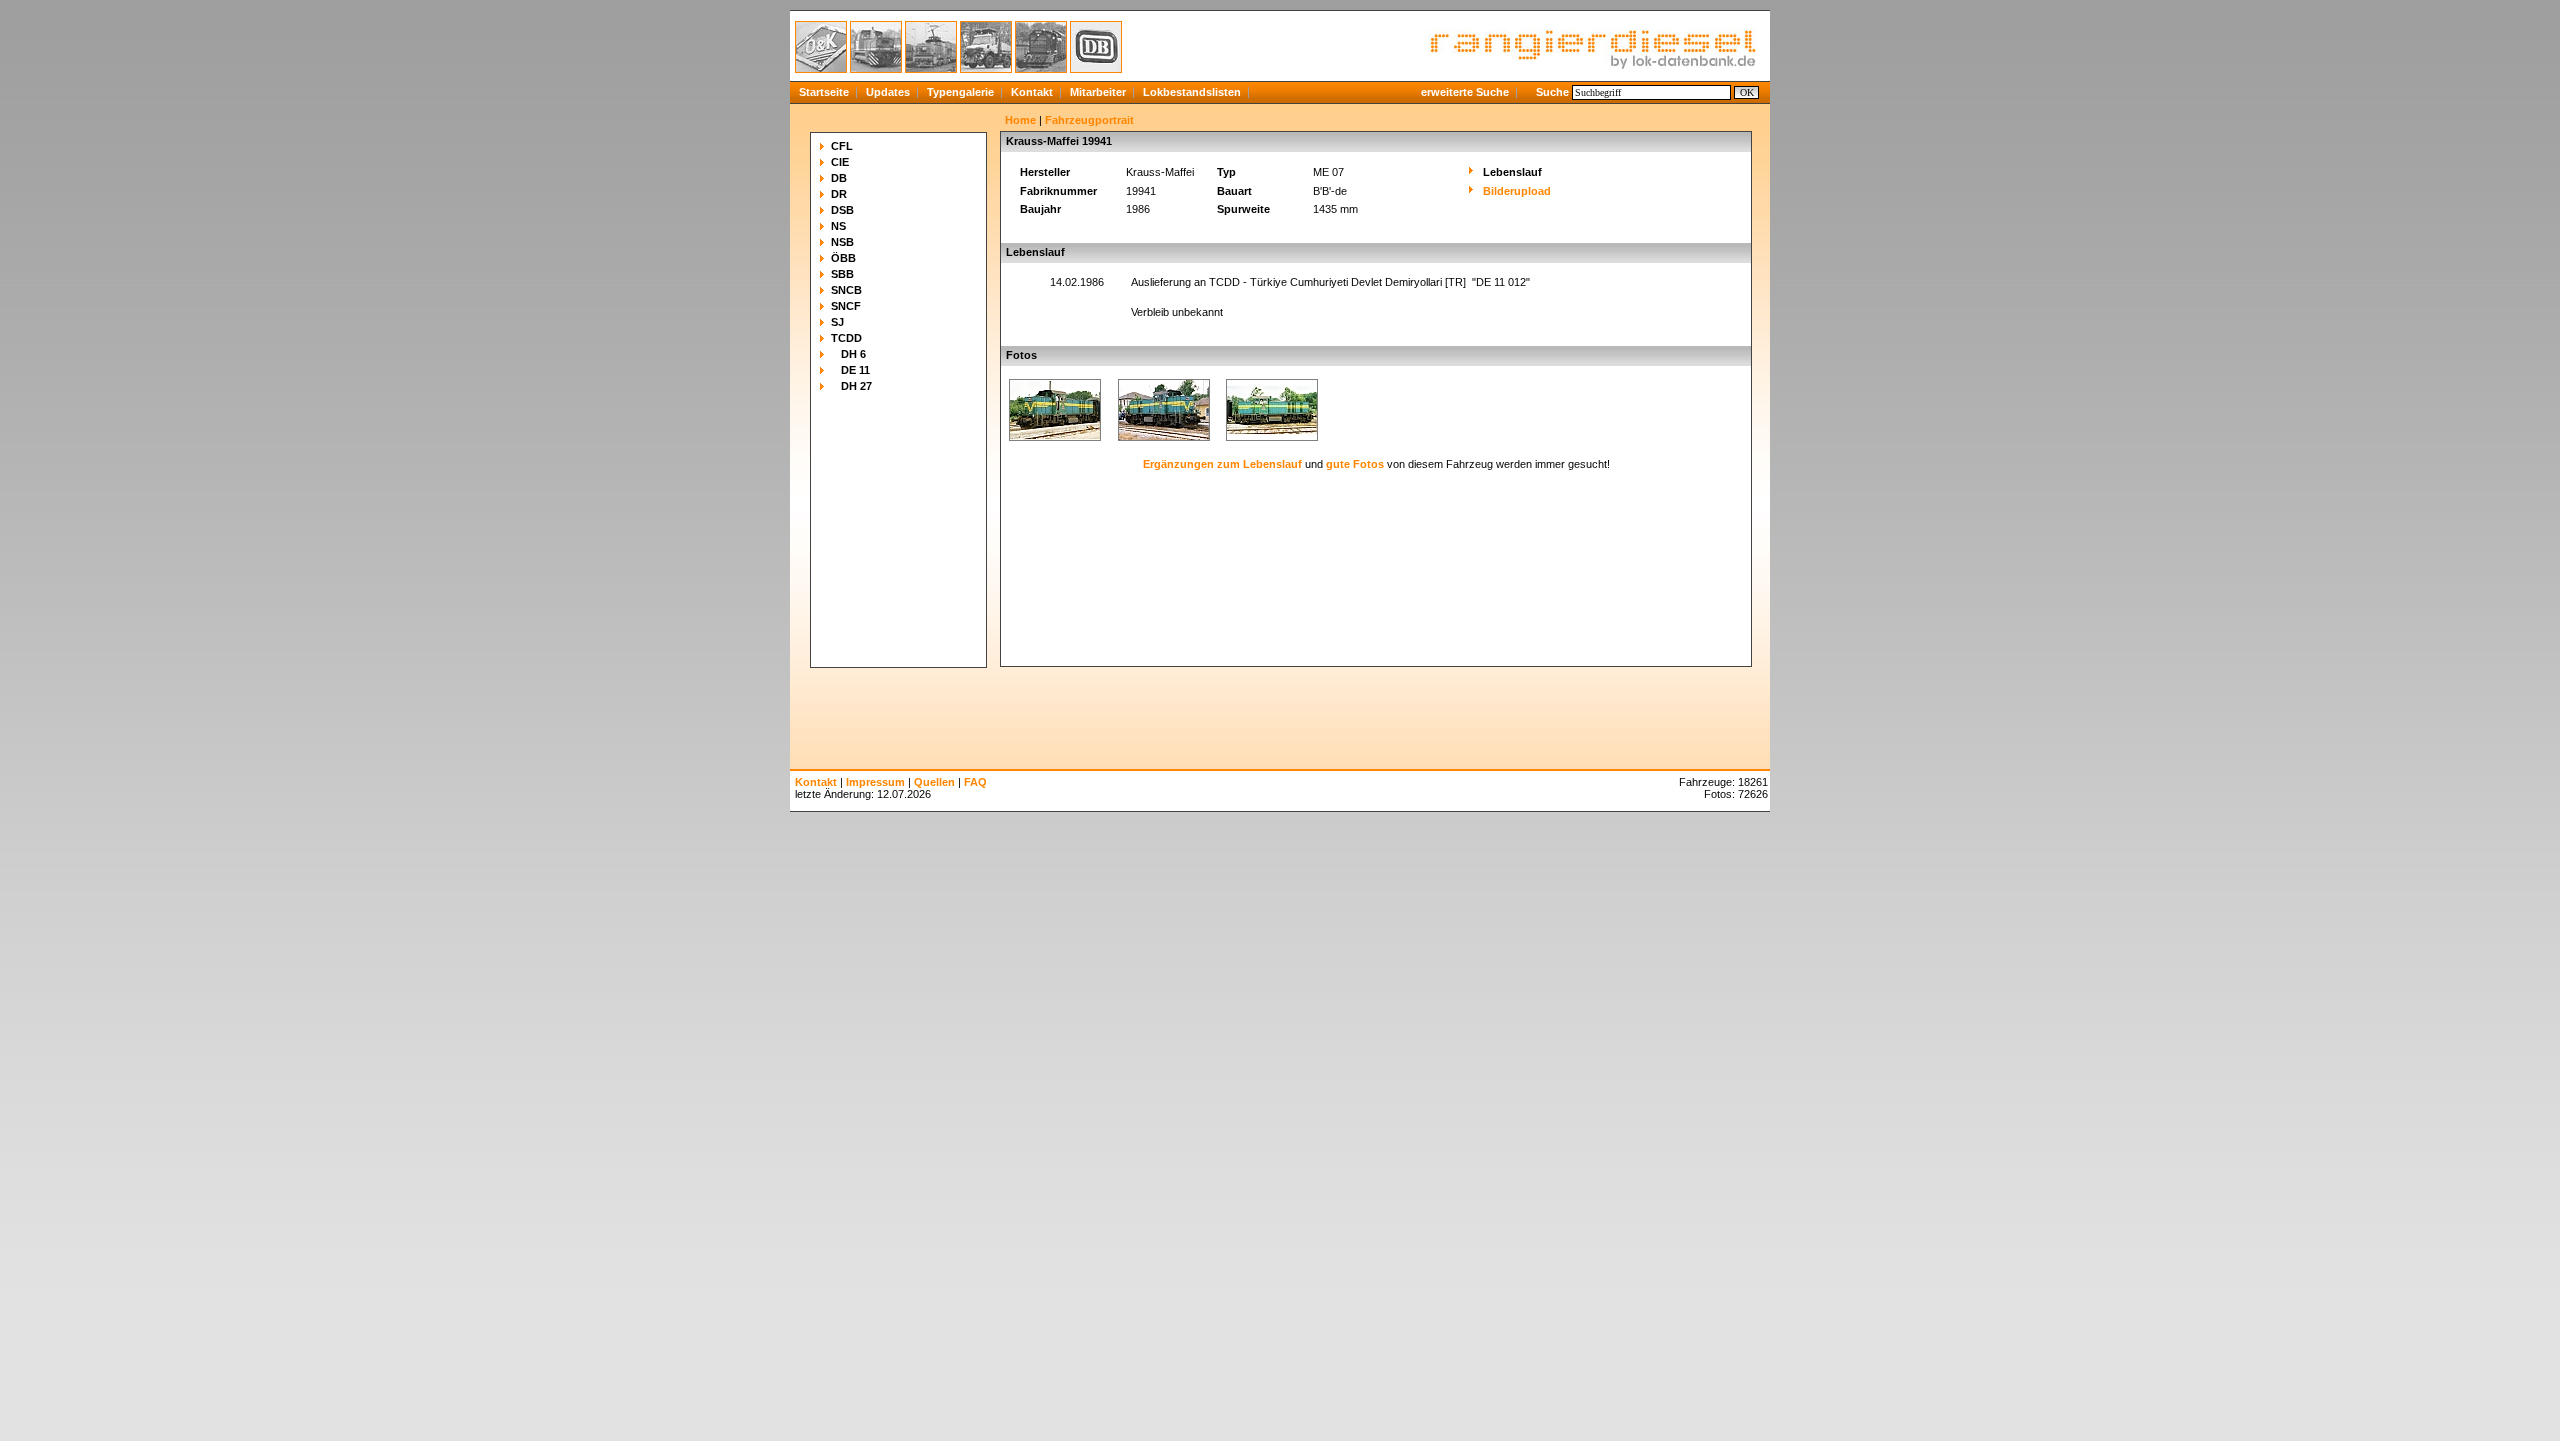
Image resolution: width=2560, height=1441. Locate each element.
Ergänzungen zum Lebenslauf (1222, 464)
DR (839, 194)
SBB (842, 274)
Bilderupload (1517, 191)
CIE (840, 162)
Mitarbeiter (1098, 92)
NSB (842, 242)
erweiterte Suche (1465, 92)
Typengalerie (960, 92)
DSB (842, 210)
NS (838, 226)
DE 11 (855, 370)
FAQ (975, 782)
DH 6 (853, 354)
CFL (842, 146)
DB (839, 178)
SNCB (846, 290)
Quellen (934, 782)
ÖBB (843, 258)
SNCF (846, 306)
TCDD (846, 338)
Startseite (824, 92)
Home (1020, 120)
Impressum (875, 782)
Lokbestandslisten (1192, 92)
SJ (837, 322)
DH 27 (856, 386)
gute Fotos (1355, 464)
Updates (888, 92)
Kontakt (1032, 92)
